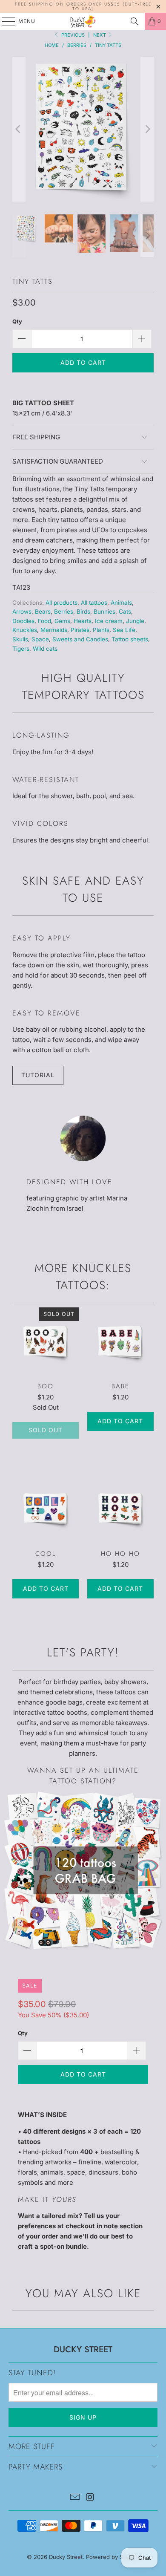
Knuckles (25, 630)
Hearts (83, 621)
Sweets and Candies (80, 639)
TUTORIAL (38, 1075)
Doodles (23, 621)
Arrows (22, 612)
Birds (83, 612)
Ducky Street (66, 2557)
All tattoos (94, 603)
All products (62, 603)
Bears (43, 612)
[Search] (135, 21)
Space (40, 639)
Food (44, 621)
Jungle (135, 621)
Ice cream (109, 621)
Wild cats (45, 649)
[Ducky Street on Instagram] (90, 2498)
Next (100, 35)
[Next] (147, 129)
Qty (17, 321)
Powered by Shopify (113, 2557)
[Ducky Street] (83, 21)
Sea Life (124, 630)
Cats (125, 612)
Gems (62, 621)
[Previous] (19, 129)
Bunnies (104, 612)
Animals (121, 603)
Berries (64, 612)
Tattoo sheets (130, 639)
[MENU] (4, 21)
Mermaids (54, 630)
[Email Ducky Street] (75, 2498)
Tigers (21, 649)
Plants (101, 630)
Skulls (20, 639)
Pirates (80, 630)
